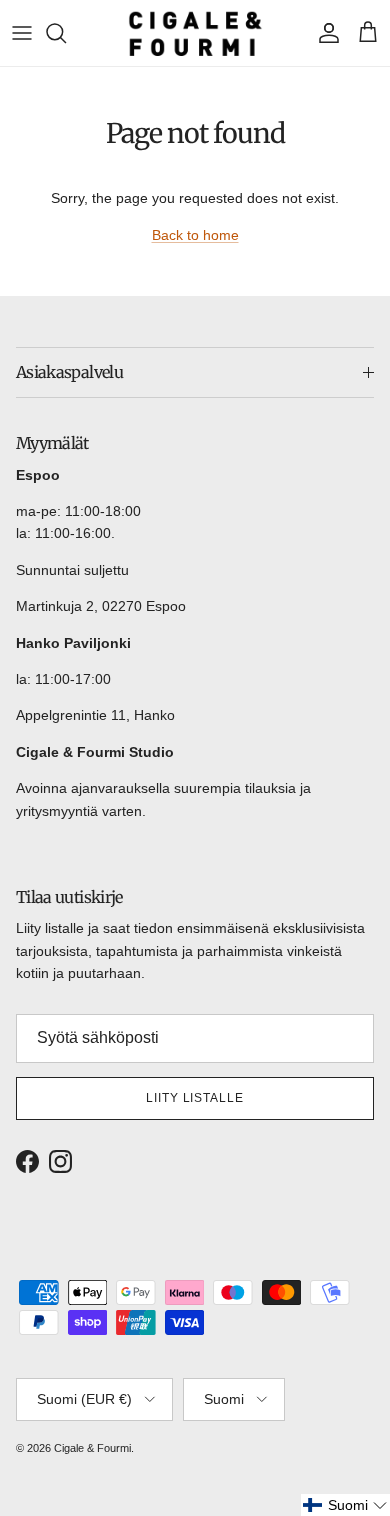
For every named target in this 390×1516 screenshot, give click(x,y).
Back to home (195, 235)
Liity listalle (195, 1098)
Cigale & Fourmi (92, 1448)
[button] (345, 1505)
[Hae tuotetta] (66, 33)
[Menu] (22, 33)
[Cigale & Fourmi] (195, 33)
